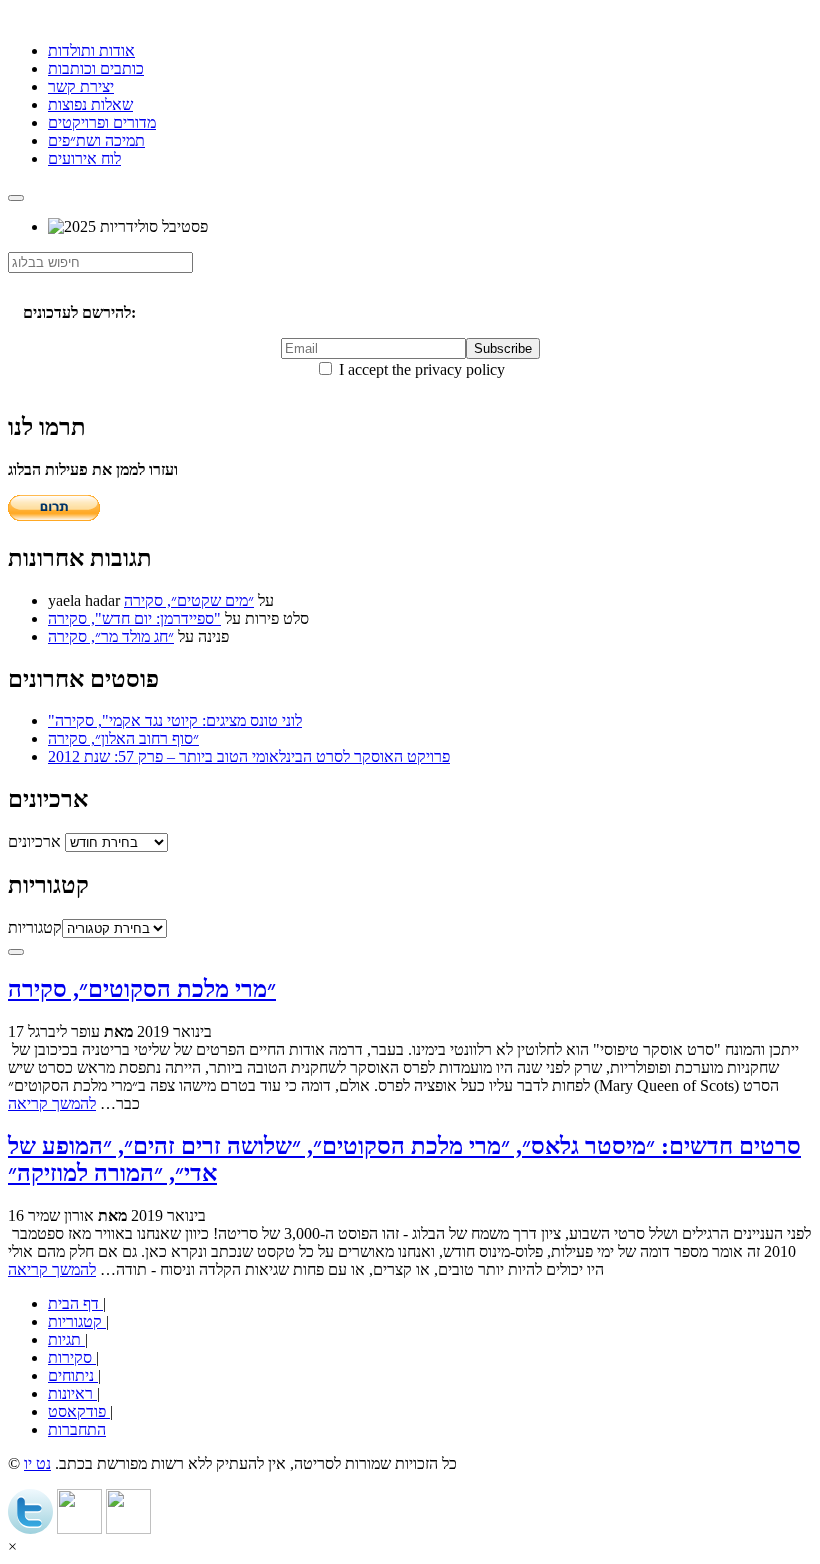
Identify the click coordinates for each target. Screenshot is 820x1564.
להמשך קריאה (52, 1103)
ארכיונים (34, 841)
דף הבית (75, 1303)
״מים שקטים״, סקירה (189, 600)
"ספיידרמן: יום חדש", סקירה (134, 618)
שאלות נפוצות (90, 104)
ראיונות (72, 1393)
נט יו (37, 1463)
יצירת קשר (81, 86)
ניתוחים (73, 1375)
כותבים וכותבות (96, 68)
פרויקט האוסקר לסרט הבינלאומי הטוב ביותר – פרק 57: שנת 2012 (249, 756)
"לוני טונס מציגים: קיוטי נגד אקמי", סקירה (175, 720)
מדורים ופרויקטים (102, 122)
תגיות (66, 1339)
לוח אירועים (84, 158)
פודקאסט (79, 1411)
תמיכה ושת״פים (96, 140)
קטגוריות (35, 927)
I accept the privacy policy (420, 369)
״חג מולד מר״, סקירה (111, 636)
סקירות (72, 1357)
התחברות (77, 1429)
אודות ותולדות (91, 50)
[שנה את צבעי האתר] (16, 952)
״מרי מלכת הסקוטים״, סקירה (142, 989)
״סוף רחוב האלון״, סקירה (123, 738)
